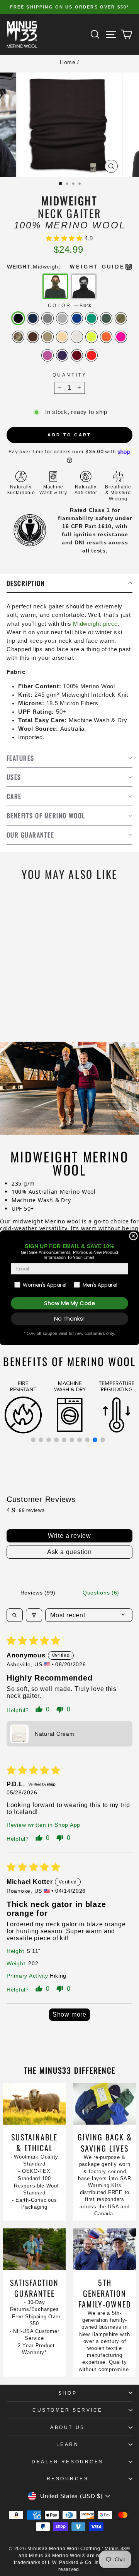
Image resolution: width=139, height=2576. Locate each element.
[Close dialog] (134, 1236)
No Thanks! (69, 1319)
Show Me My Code (69, 1303)
